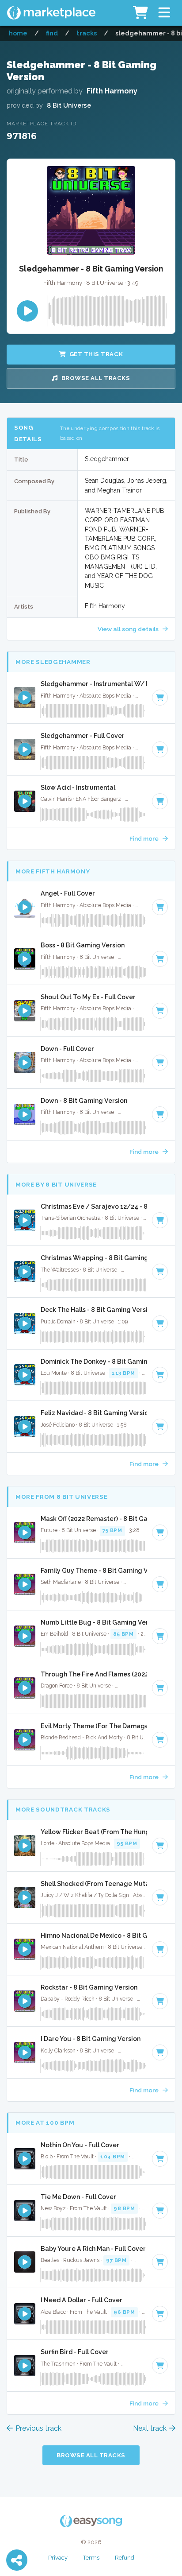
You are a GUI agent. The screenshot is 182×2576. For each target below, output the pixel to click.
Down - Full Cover (67, 1049)
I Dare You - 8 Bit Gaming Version (91, 2039)
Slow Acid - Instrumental (78, 788)
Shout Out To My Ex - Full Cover (88, 997)
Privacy (58, 2558)
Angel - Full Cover (68, 893)
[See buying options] (160, 698)
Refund (125, 2558)
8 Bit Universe (69, 105)
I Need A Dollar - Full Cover (82, 2300)
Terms (91, 2558)
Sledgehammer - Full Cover (83, 736)
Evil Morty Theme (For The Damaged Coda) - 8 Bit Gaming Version (94, 1726)
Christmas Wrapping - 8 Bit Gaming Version (94, 1258)
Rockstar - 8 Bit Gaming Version (89, 1987)
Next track (150, 2428)
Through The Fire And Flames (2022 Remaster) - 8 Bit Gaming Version (94, 1674)
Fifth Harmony (112, 91)
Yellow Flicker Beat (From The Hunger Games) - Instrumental (94, 1832)
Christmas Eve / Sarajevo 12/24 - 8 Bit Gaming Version (94, 1207)
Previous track (38, 2428)
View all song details (129, 629)
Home (18, 33)
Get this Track (96, 354)
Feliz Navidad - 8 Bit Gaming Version (94, 1413)
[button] (164, 13)
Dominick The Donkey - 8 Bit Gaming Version (94, 1362)
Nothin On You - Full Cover (80, 2145)
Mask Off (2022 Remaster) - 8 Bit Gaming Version (94, 1519)
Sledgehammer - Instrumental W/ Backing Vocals (94, 684)
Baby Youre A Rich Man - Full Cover (93, 2249)
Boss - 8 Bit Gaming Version (83, 945)
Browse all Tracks (96, 378)
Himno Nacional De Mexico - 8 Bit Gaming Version (94, 1936)
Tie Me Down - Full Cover (78, 2197)
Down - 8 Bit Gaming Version (84, 1101)
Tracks (87, 33)
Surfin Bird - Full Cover (75, 2352)
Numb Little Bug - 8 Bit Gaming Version (94, 1622)
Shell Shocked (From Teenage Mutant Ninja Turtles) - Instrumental (94, 1884)
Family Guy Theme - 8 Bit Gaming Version (94, 1571)
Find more (145, 838)
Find (52, 33)
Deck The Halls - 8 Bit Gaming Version (94, 1310)
